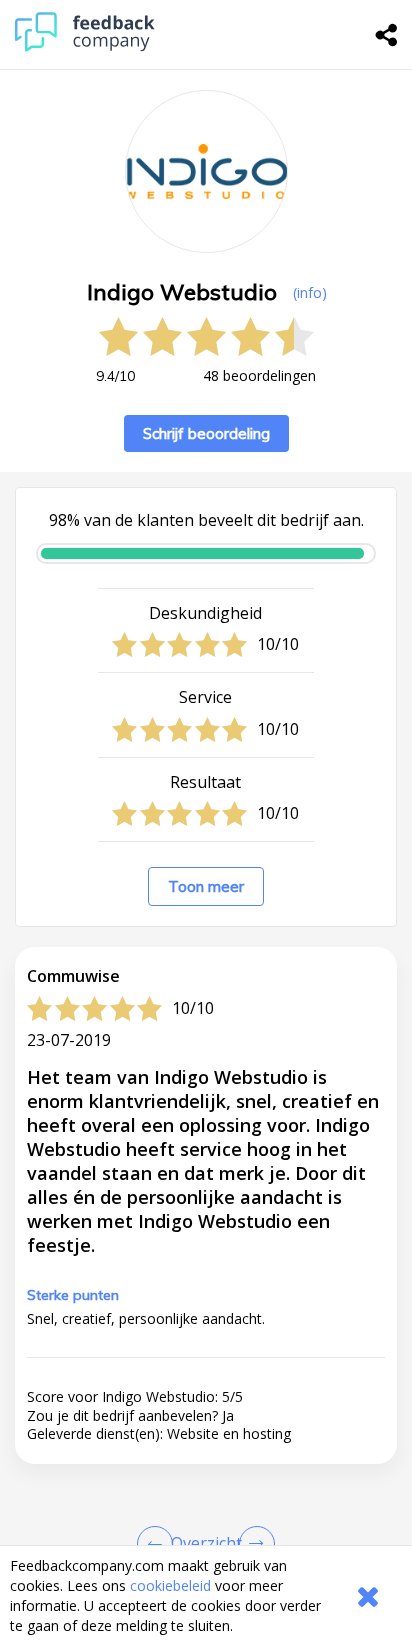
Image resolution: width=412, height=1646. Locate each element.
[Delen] (387, 35)
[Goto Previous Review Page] (159, 1544)
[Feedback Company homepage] (85, 46)
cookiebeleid (170, 1585)
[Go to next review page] (253, 1544)
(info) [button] (310, 292)
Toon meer (206, 886)
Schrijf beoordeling (206, 433)
